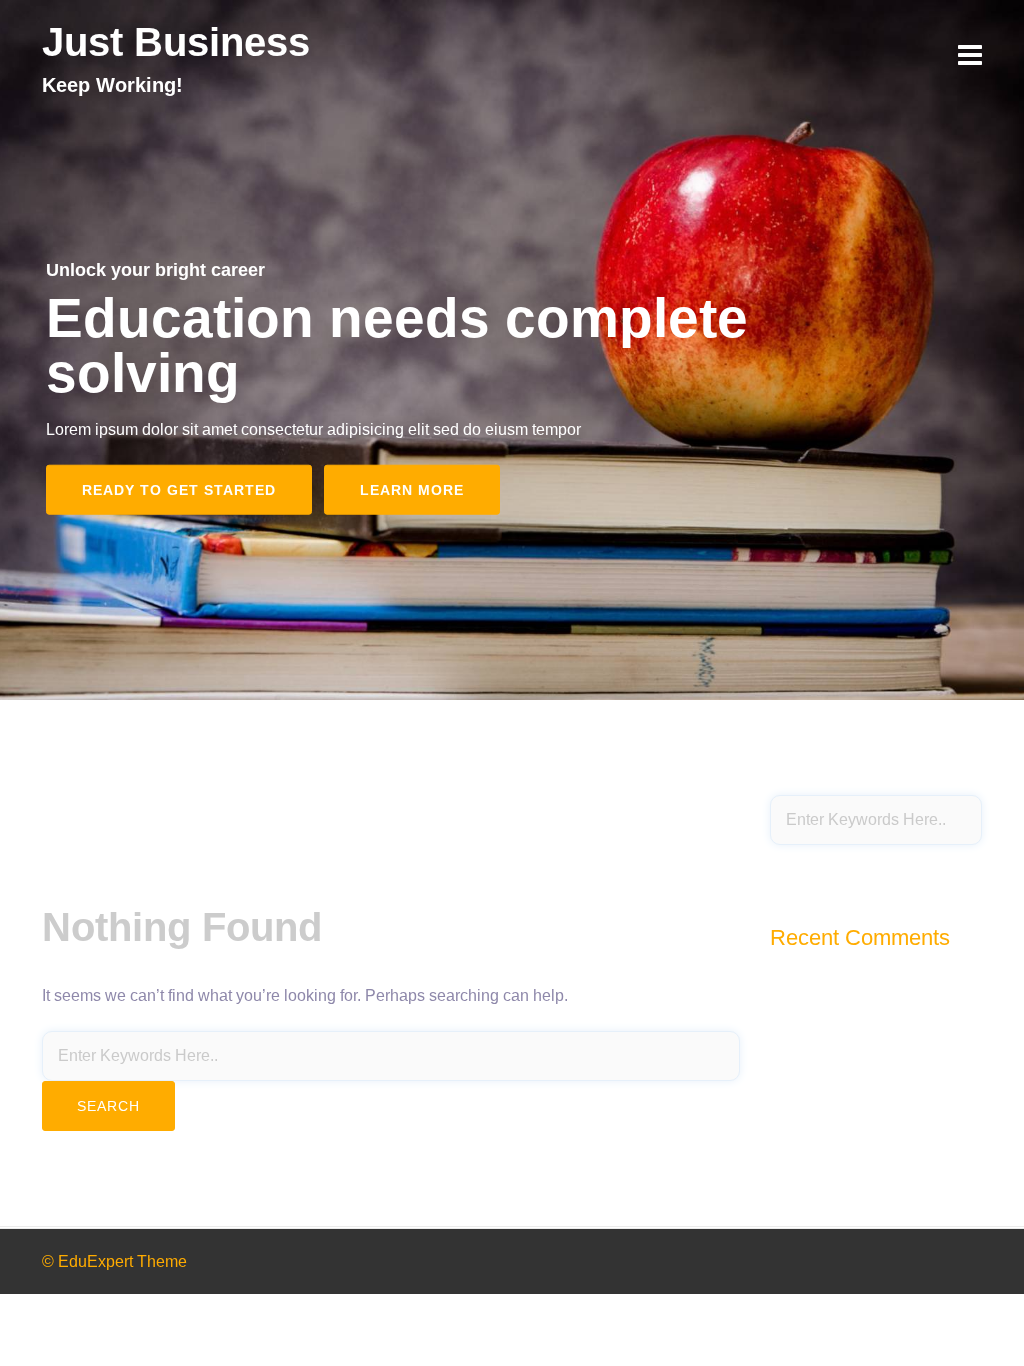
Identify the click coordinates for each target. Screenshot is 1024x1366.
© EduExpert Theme (114, 1261)
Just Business (176, 42)
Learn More (412, 489)
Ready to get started (179, 489)
